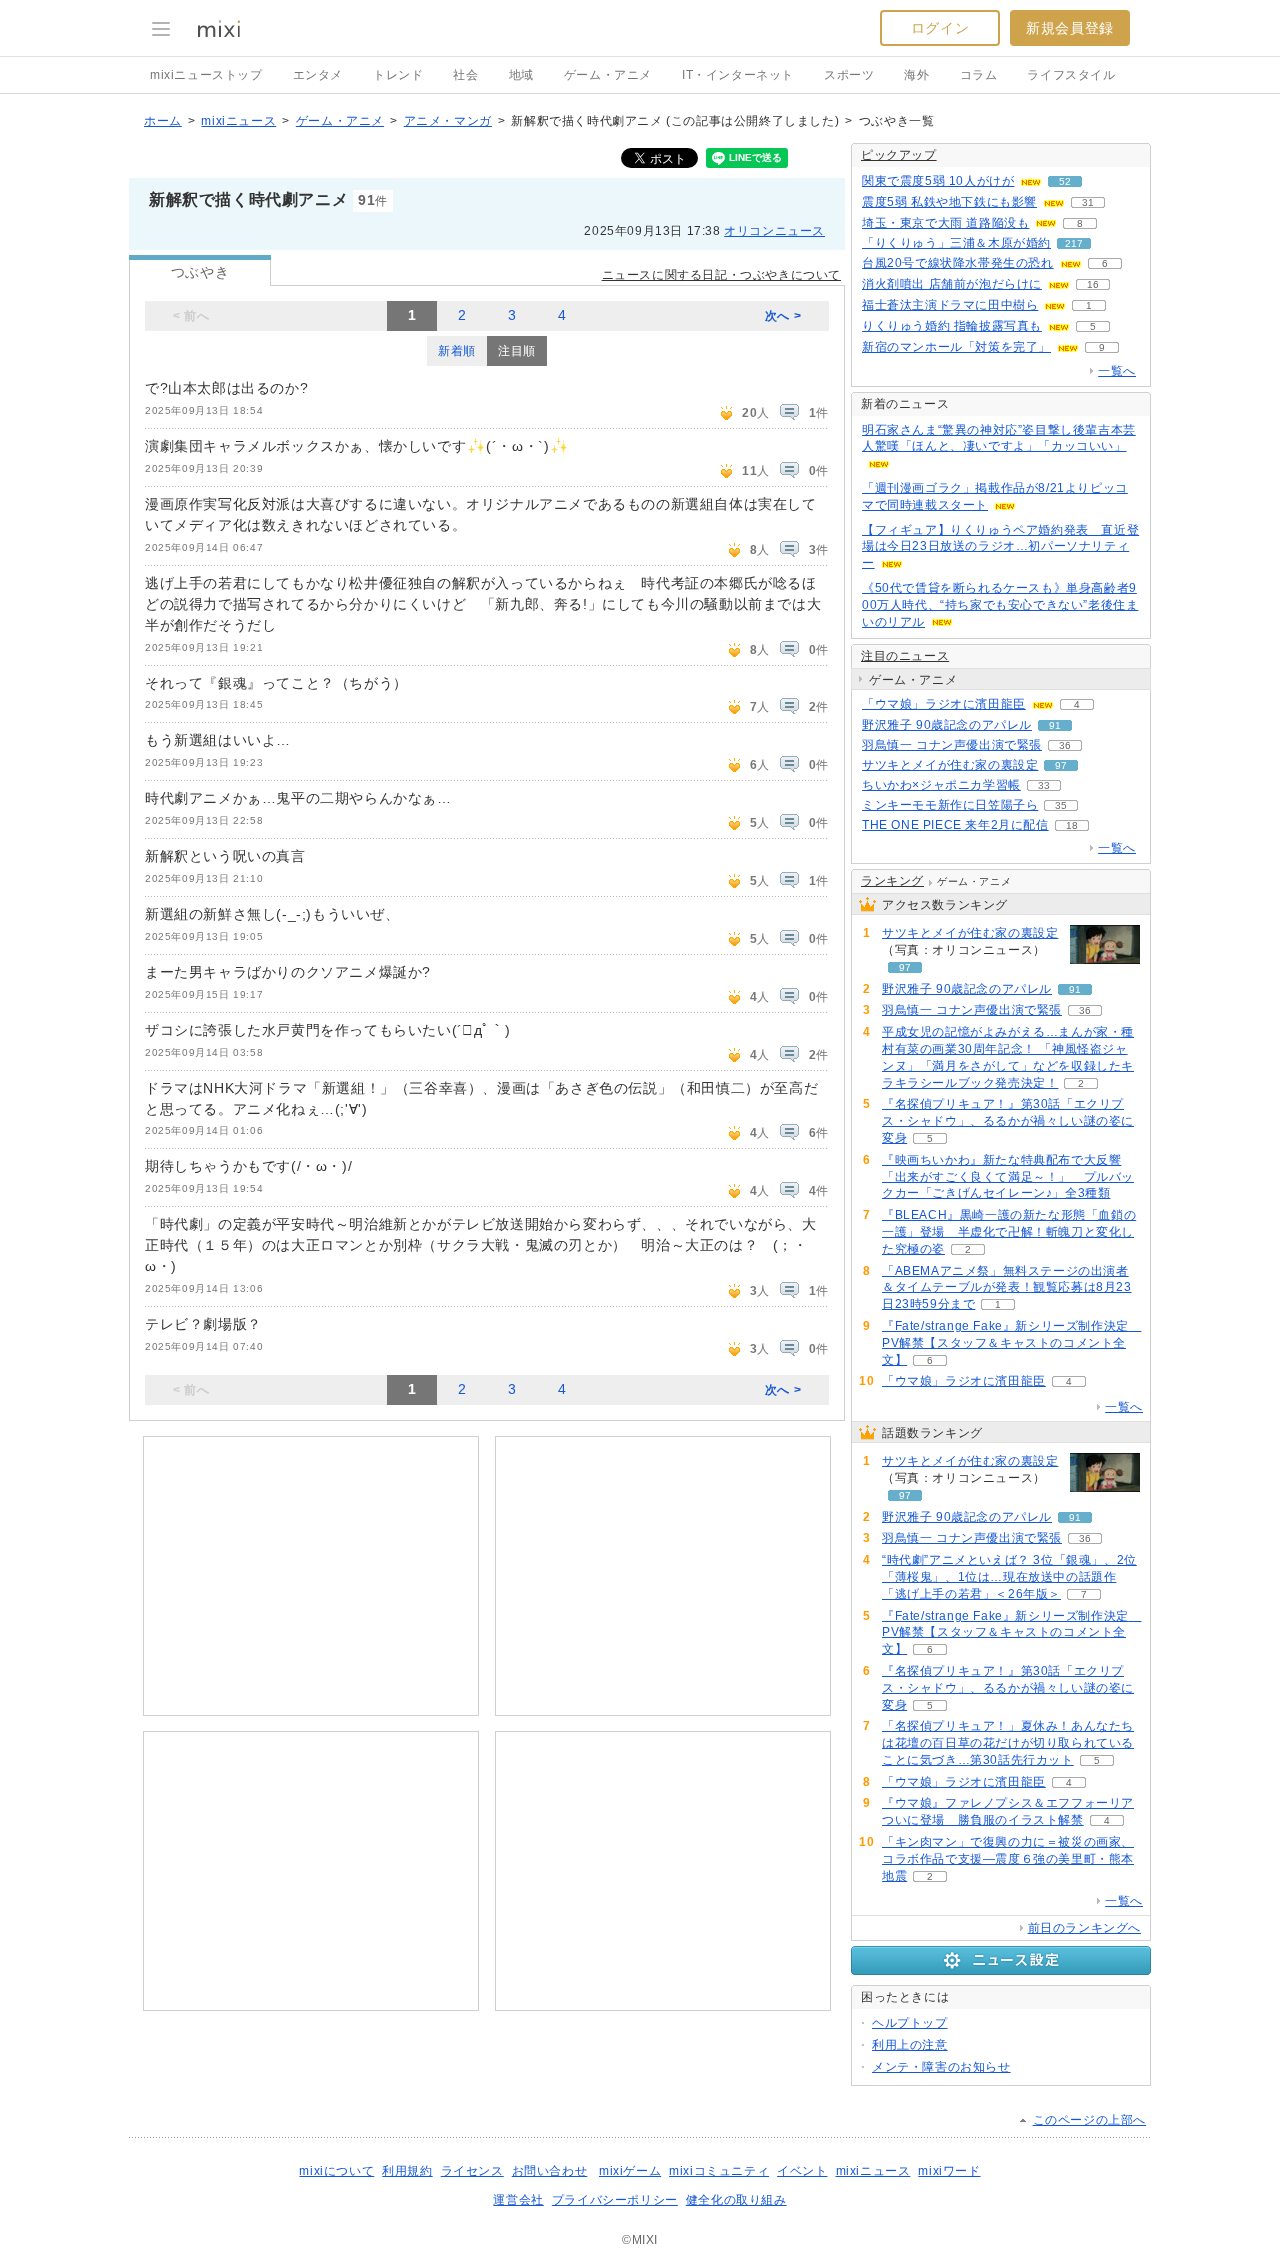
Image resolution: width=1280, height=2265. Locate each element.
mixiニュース (238, 121)
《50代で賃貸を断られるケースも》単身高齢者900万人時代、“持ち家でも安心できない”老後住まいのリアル (1000, 605)
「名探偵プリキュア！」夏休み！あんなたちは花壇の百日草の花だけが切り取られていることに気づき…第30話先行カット (1008, 1743)
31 (1088, 202)
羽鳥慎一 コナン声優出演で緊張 (952, 745)
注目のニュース (905, 656)
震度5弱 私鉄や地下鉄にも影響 (949, 202)
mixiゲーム (630, 2171)
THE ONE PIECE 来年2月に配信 (955, 825)
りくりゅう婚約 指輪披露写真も (952, 326)
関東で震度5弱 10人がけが (938, 181)
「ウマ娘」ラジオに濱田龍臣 (944, 704)
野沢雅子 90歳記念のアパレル (947, 725)
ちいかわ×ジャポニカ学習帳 (941, 785)
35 (1061, 805)
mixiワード (949, 2171)
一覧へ (1117, 371)
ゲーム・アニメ (608, 75)
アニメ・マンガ (448, 121)
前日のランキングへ (1084, 1928)
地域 (521, 75)
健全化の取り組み (736, 2200)
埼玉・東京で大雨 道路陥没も (945, 223)
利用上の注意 (910, 2045)
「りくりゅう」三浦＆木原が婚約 (956, 243)
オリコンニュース (774, 231)
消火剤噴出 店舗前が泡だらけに (952, 284)
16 (1093, 284)
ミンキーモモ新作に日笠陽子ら (950, 805)
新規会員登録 (1070, 28)
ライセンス (472, 2171)
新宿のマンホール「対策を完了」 (956, 347)
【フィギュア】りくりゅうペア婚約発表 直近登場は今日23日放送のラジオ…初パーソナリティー (1000, 547)
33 (1044, 785)
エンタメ (318, 75)
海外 (916, 75)
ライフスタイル (1071, 75)
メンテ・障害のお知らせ (941, 2067)
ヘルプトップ (910, 2023)
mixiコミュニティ (719, 2171)
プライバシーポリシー (615, 2200)
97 (1061, 765)
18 (1072, 825)
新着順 (457, 351)
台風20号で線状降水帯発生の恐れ (958, 263)
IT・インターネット (738, 75)
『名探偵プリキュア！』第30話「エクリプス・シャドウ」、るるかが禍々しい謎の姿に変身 (1008, 1121)
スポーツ (849, 75)
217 (1074, 243)
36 (1065, 745)
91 (1055, 725)
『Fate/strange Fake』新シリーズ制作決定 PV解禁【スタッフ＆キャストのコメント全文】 (1011, 1343)
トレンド (398, 75)
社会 (465, 75)
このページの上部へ (1089, 2120)
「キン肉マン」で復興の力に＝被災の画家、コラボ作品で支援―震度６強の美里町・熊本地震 (1008, 1859)
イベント (802, 2171)
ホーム (163, 121)
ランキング (892, 881)
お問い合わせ (550, 2171)
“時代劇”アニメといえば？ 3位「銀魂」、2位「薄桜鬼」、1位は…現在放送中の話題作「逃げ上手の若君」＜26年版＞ (1009, 1577)
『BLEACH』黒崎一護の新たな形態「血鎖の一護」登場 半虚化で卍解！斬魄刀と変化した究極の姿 (1009, 1232)
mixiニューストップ (206, 75)
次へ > (783, 316)
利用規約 (407, 2171)
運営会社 (518, 2200)
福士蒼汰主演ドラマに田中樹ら (950, 305)
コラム (979, 75)
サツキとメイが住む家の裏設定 (950, 765)
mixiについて (336, 2171)
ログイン (940, 28)
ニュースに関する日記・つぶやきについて (721, 275)
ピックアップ (899, 155)
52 (1065, 181)
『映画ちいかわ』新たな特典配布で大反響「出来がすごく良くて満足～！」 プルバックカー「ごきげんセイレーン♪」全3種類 (1008, 1177)
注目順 (517, 351)
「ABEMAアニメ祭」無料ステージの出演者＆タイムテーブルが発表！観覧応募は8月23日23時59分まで (1007, 1288)
